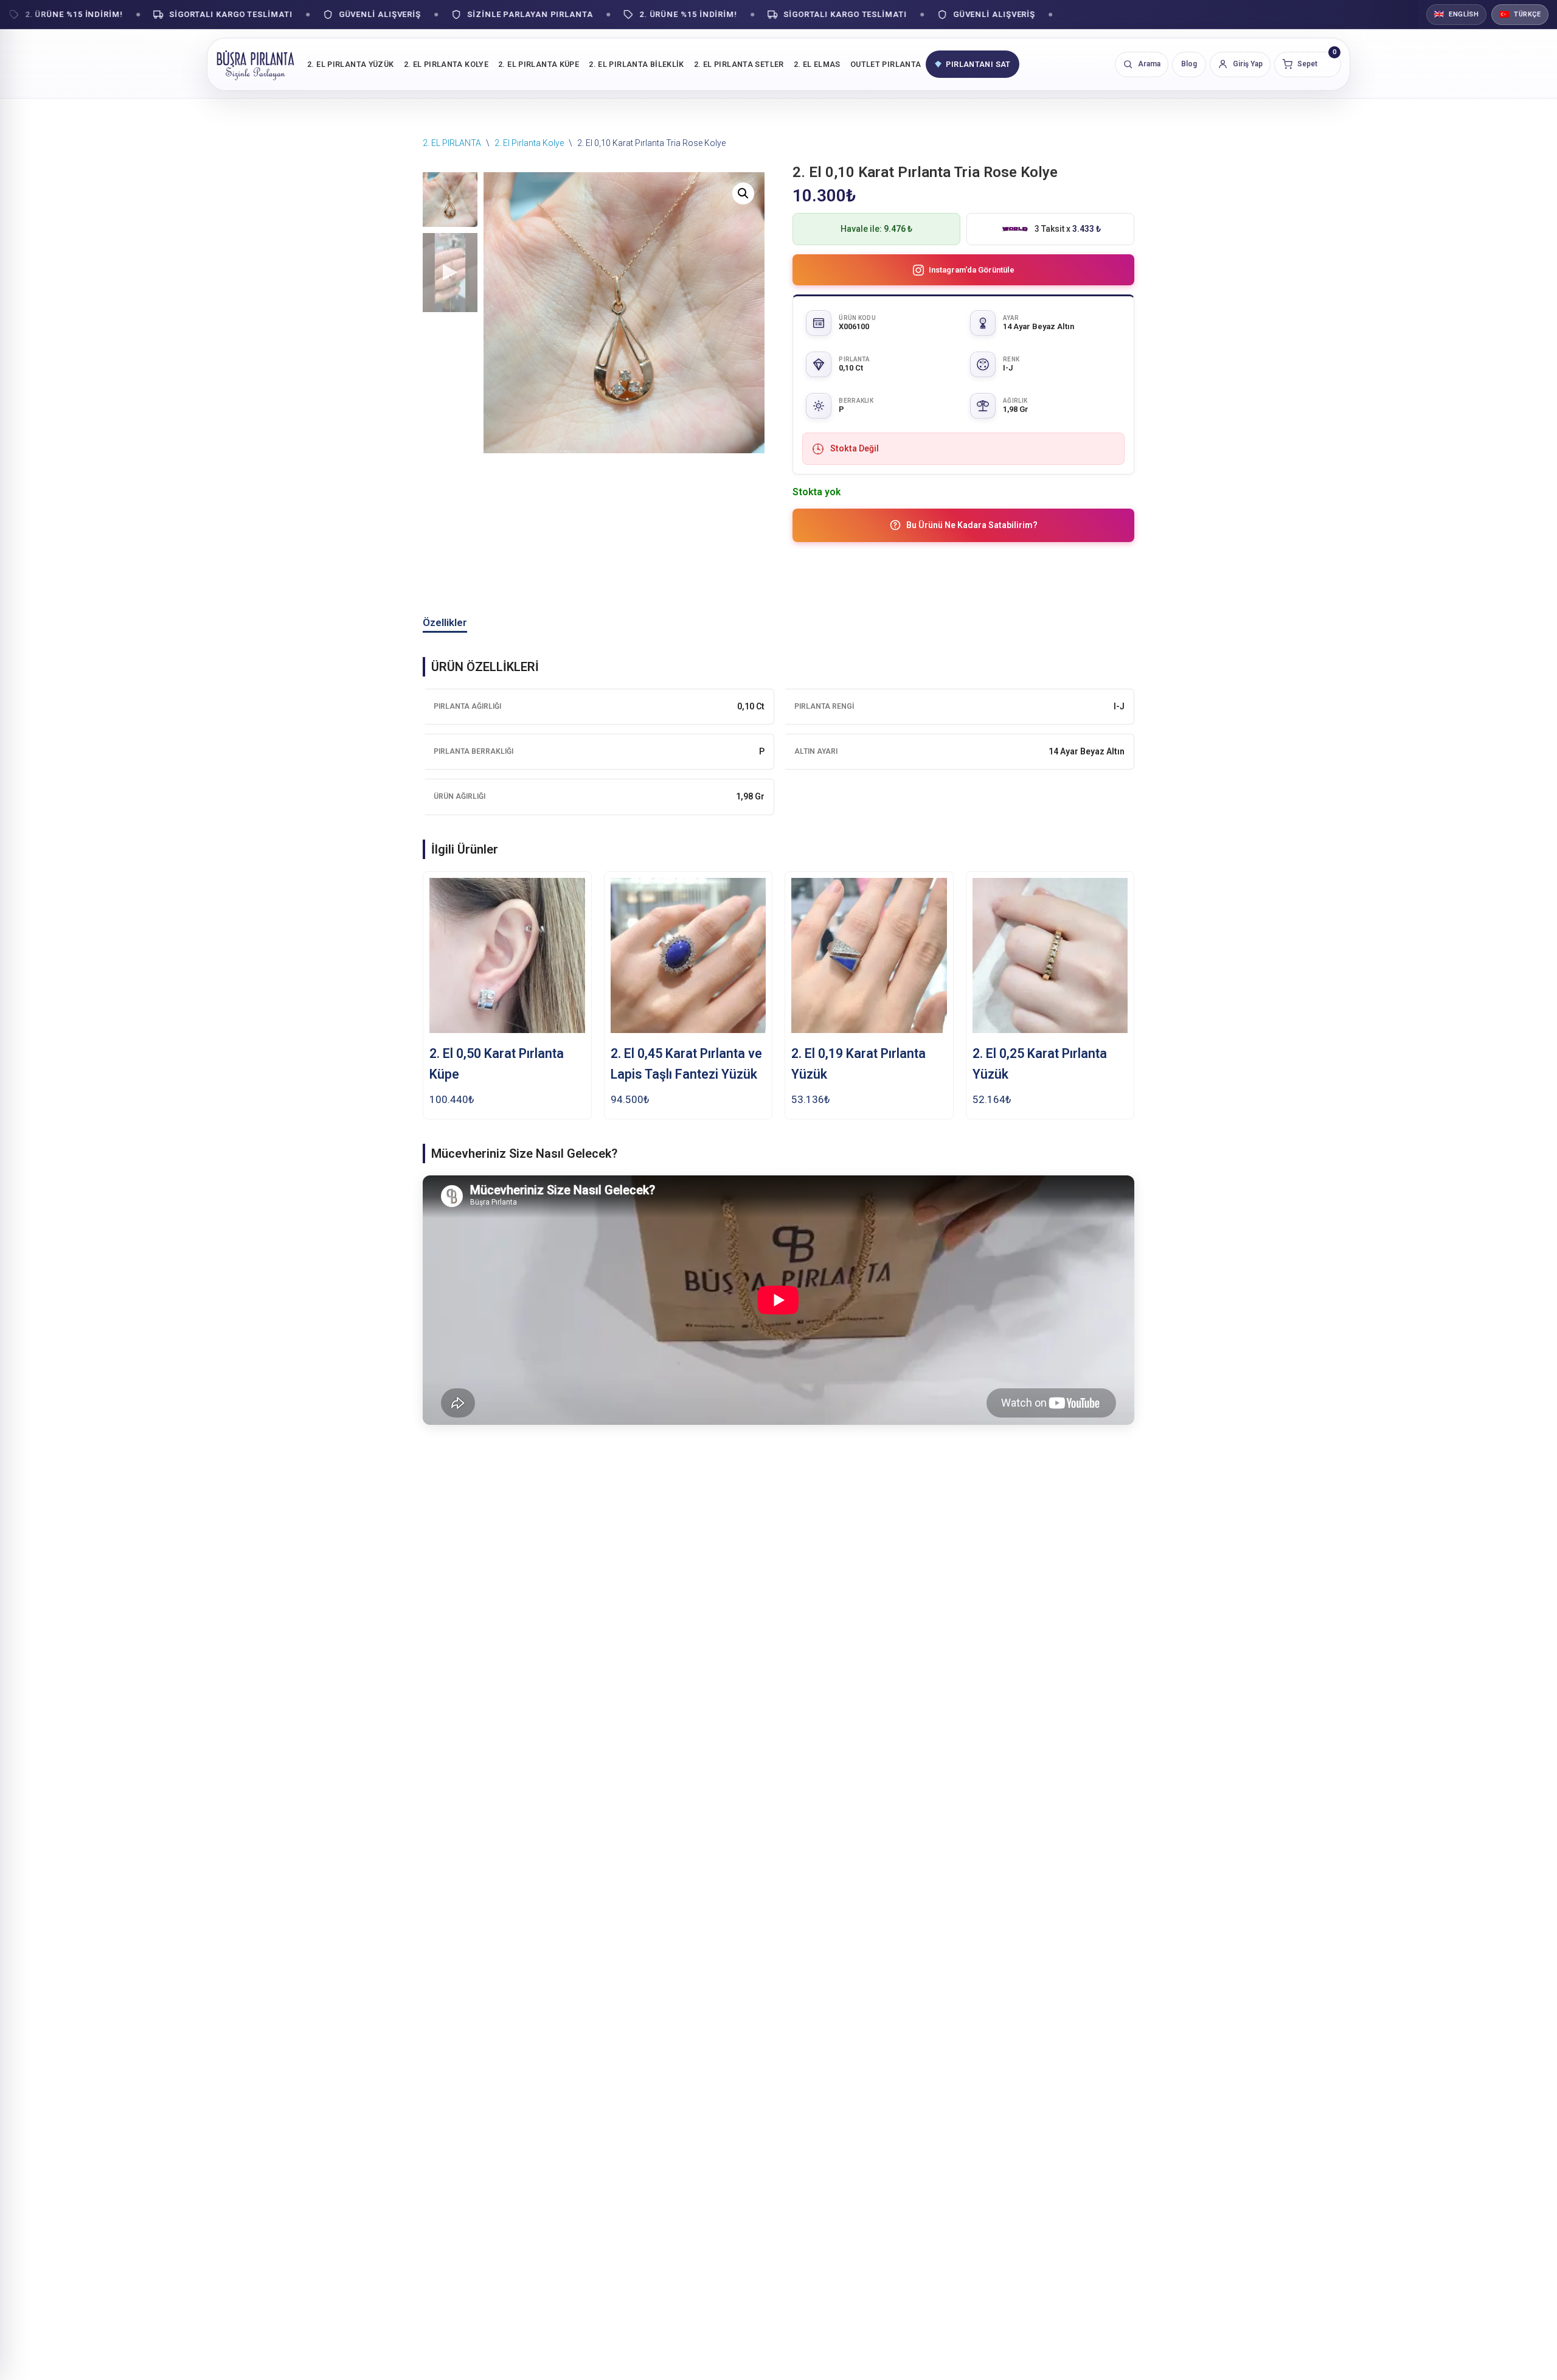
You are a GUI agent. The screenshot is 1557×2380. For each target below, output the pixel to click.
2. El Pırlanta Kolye (446, 64)
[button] (743, 193)
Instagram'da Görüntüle (972, 270)
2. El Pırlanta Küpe (539, 64)
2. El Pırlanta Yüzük (351, 64)
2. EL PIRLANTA (452, 143)
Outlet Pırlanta (886, 64)
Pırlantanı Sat (978, 64)
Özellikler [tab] (445, 622)
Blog (1189, 64)
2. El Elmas (817, 64)
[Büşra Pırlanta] (255, 64)
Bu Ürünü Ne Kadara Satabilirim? (972, 525)
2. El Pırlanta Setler (739, 64)
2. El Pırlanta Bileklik (636, 64)
